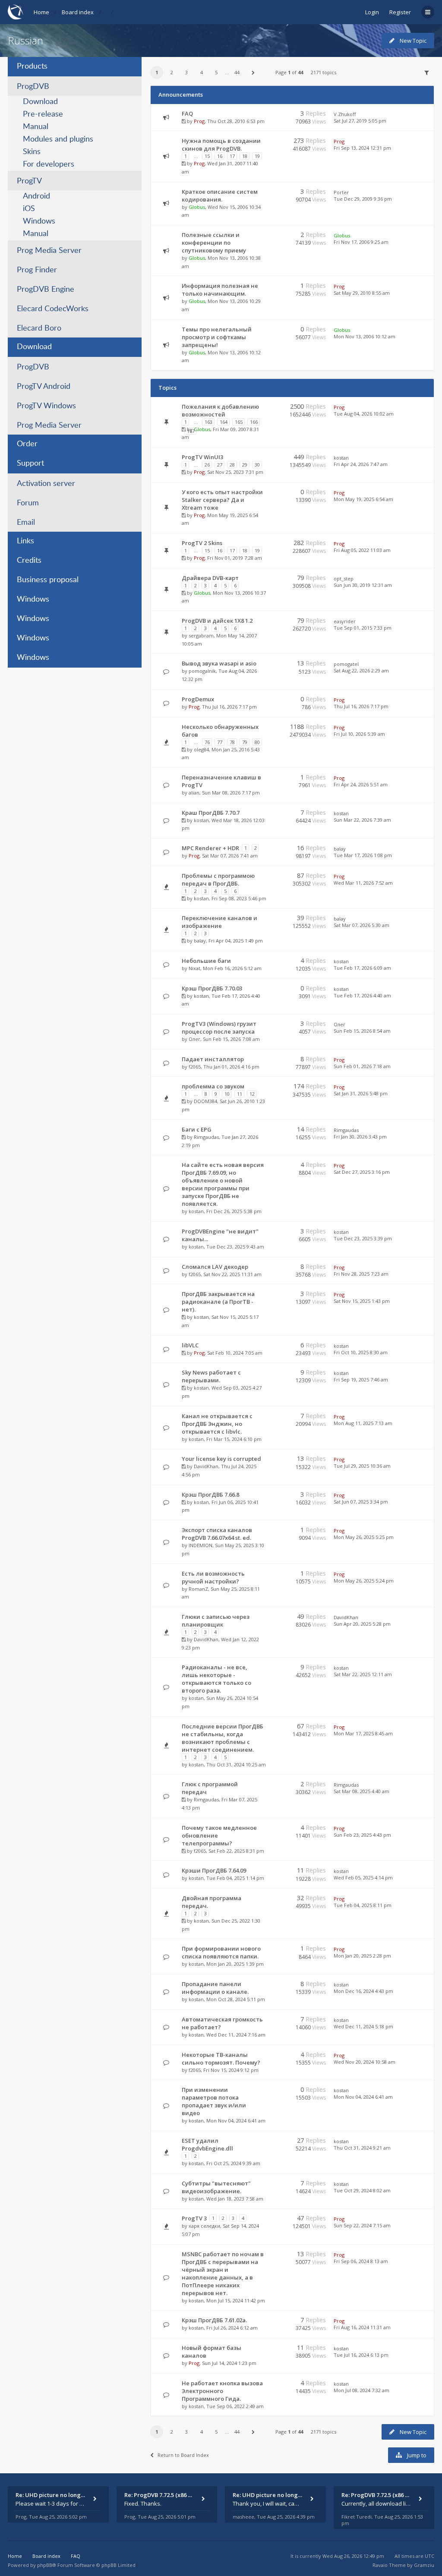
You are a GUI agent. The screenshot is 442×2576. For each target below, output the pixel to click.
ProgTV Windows (46, 406)
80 (257, 742)
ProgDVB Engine (46, 290)
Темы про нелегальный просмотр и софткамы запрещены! (217, 337)
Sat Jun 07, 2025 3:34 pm (361, 1502)
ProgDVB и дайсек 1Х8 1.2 (217, 621)
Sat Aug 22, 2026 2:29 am (361, 670)
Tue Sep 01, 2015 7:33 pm (363, 628)
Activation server (46, 484)
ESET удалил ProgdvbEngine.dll (207, 2144)
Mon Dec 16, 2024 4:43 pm (363, 1991)
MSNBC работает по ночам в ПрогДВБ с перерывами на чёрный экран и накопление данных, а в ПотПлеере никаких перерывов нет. (223, 2273)
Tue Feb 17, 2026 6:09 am (362, 968)
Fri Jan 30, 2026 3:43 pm (360, 1137)
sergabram (201, 635)
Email (26, 523)
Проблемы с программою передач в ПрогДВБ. (218, 880)
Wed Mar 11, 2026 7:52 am (363, 883)
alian (194, 793)
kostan (341, 458)
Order (27, 444)
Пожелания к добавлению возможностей (220, 410)
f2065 (195, 1067)
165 (239, 422)
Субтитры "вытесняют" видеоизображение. (216, 2187)
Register (400, 12)
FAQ (187, 114)
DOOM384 (205, 1101)
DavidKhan (206, 1466)
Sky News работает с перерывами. (211, 1376)
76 (207, 742)
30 (257, 465)
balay (340, 849)
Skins (32, 152)
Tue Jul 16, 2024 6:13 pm (361, 2355)
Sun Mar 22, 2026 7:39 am (362, 820)
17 (232, 156)
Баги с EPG (197, 1129)
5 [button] (216, 72)
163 (208, 422)
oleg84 (201, 749)
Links (25, 541)
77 (220, 742)
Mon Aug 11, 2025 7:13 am (363, 1423)
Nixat (194, 968)
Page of (289, 72)
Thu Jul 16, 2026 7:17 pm (361, 706)
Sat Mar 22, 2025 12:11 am (363, 1674)
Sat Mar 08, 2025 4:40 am (361, 1791)
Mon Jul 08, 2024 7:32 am (361, 2390)
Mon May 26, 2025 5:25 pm (364, 1537)
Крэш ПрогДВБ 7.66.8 (210, 1495)
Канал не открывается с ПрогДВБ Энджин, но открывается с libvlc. (217, 1424)
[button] (253, 73)
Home (41, 12)
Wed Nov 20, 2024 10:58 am (365, 2062)
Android (36, 196)
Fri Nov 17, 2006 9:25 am (361, 242)
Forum (28, 503)
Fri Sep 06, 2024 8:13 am (361, 2261)
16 (220, 156)
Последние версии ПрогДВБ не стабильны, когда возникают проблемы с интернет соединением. (223, 1738)
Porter (341, 192)
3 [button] (186, 72)
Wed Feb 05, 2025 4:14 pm (363, 1878)
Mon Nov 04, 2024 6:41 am (363, 2097)
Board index (78, 12)
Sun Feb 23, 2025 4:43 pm (362, 1835)
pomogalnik (202, 671)
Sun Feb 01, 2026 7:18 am (362, 1066)
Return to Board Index (183, 2455)
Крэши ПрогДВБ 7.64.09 (214, 1870)
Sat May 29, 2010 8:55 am (362, 293)
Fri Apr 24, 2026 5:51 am (361, 784)
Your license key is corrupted (221, 1459)
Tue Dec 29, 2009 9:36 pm (363, 199)
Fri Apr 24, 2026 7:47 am (361, 464)
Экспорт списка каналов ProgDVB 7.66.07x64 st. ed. (217, 1534)
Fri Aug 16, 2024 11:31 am (362, 2327)
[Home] (16, 12)
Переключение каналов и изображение (219, 922)
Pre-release (43, 114)
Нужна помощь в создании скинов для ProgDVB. (221, 145)
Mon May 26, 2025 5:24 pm (364, 1581)
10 (227, 1094)
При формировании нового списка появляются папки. (221, 1952)
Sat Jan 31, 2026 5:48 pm (361, 1093)
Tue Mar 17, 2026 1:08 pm (363, 855)
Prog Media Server (49, 251)
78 (232, 742)
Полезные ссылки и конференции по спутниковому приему (214, 243)
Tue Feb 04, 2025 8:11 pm (363, 1905)
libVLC (190, 1345)
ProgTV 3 (194, 2218)
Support (30, 463)
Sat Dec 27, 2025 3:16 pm (362, 1172)
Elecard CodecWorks (53, 309)
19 (257, 156)
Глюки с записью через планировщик (216, 1621)
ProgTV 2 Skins (202, 543)
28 (232, 465)
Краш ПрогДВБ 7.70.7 (211, 813)
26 (207, 465)
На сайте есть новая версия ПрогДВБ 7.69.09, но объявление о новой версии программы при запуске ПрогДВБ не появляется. (223, 1184)
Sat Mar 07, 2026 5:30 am (361, 925)
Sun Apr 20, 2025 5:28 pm (362, 1624)
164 (224, 422)
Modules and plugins (58, 139)
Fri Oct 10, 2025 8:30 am (361, 1352)
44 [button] (237, 72)
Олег (194, 1039)
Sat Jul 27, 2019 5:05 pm (360, 121)
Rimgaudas (206, 1137)
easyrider (345, 621)
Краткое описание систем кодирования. (220, 195)
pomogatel (346, 664)
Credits (29, 561)
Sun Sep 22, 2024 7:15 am (362, 2225)
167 (191, 431)
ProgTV (29, 181)
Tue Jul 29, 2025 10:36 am (362, 1466)
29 (245, 465)
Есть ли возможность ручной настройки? (213, 1577)
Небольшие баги (206, 961)
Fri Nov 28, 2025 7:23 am (361, 1274)
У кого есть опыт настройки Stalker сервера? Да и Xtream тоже (222, 500)
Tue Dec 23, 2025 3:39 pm (363, 1238)
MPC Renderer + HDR (210, 848)
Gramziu (424, 2565)
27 (220, 465)
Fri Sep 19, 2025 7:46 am (361, 1379)
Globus (197, 207)
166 (254, 422)
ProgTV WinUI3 (202, 457)
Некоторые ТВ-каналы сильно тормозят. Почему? (221, 2059)
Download (40, 102)
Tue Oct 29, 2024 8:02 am (362, 2190)
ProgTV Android (44, 387)
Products (32, 66)
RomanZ (198, 1589)
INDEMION (200, 1545)
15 (207, 156)
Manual (36, 127)
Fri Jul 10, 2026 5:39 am (359, 734)
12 (252, 1094)
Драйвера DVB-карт (210, 578)
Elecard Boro (39, 328)
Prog (199, 121)
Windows (39, 221)
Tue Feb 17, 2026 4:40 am (362, 995)
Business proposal (48, 580)
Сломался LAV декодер (215, 1267)
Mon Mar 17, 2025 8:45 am (363, 1733)
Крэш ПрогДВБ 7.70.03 (212, 988)
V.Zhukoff (345, 114)
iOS (29, 209)
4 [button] (202, 72)
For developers (49, 164)
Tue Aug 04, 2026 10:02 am (364, 414)
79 (245, 742)
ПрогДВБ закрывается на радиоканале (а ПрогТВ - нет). (218, 1302)
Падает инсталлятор (213, 1059)
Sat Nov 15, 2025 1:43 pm (362, 1301)
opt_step (344, 579)
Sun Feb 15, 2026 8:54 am (362, 1031)
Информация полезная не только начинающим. (220, 290)
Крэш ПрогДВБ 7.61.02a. (214, 2320)
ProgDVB (33, 87)
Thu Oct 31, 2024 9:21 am (362, 2148)
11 (240, 1094)
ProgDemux (198, 699)
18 (245, 156)
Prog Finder (37, 270)
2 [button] (172, 72)
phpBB (45, 2565)
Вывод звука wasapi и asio (219, 663)
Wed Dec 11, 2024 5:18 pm (363, 2026)
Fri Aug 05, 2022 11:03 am (362, 550)
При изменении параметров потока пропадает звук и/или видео (214, 2101)
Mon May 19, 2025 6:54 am (363, 499)
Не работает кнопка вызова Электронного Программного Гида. (222, 2391)
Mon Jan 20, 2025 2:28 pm (362, 1956)
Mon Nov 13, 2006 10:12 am (365, 336)
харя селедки (204, 2226)
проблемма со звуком (213, 1086)
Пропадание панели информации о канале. (215, 1988)
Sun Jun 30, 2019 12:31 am (363, 585)
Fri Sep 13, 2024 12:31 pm (362, 148)
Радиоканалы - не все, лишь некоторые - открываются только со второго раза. (216, 1679)
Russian (25, 40)
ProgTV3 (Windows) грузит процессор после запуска (219, 1028)
